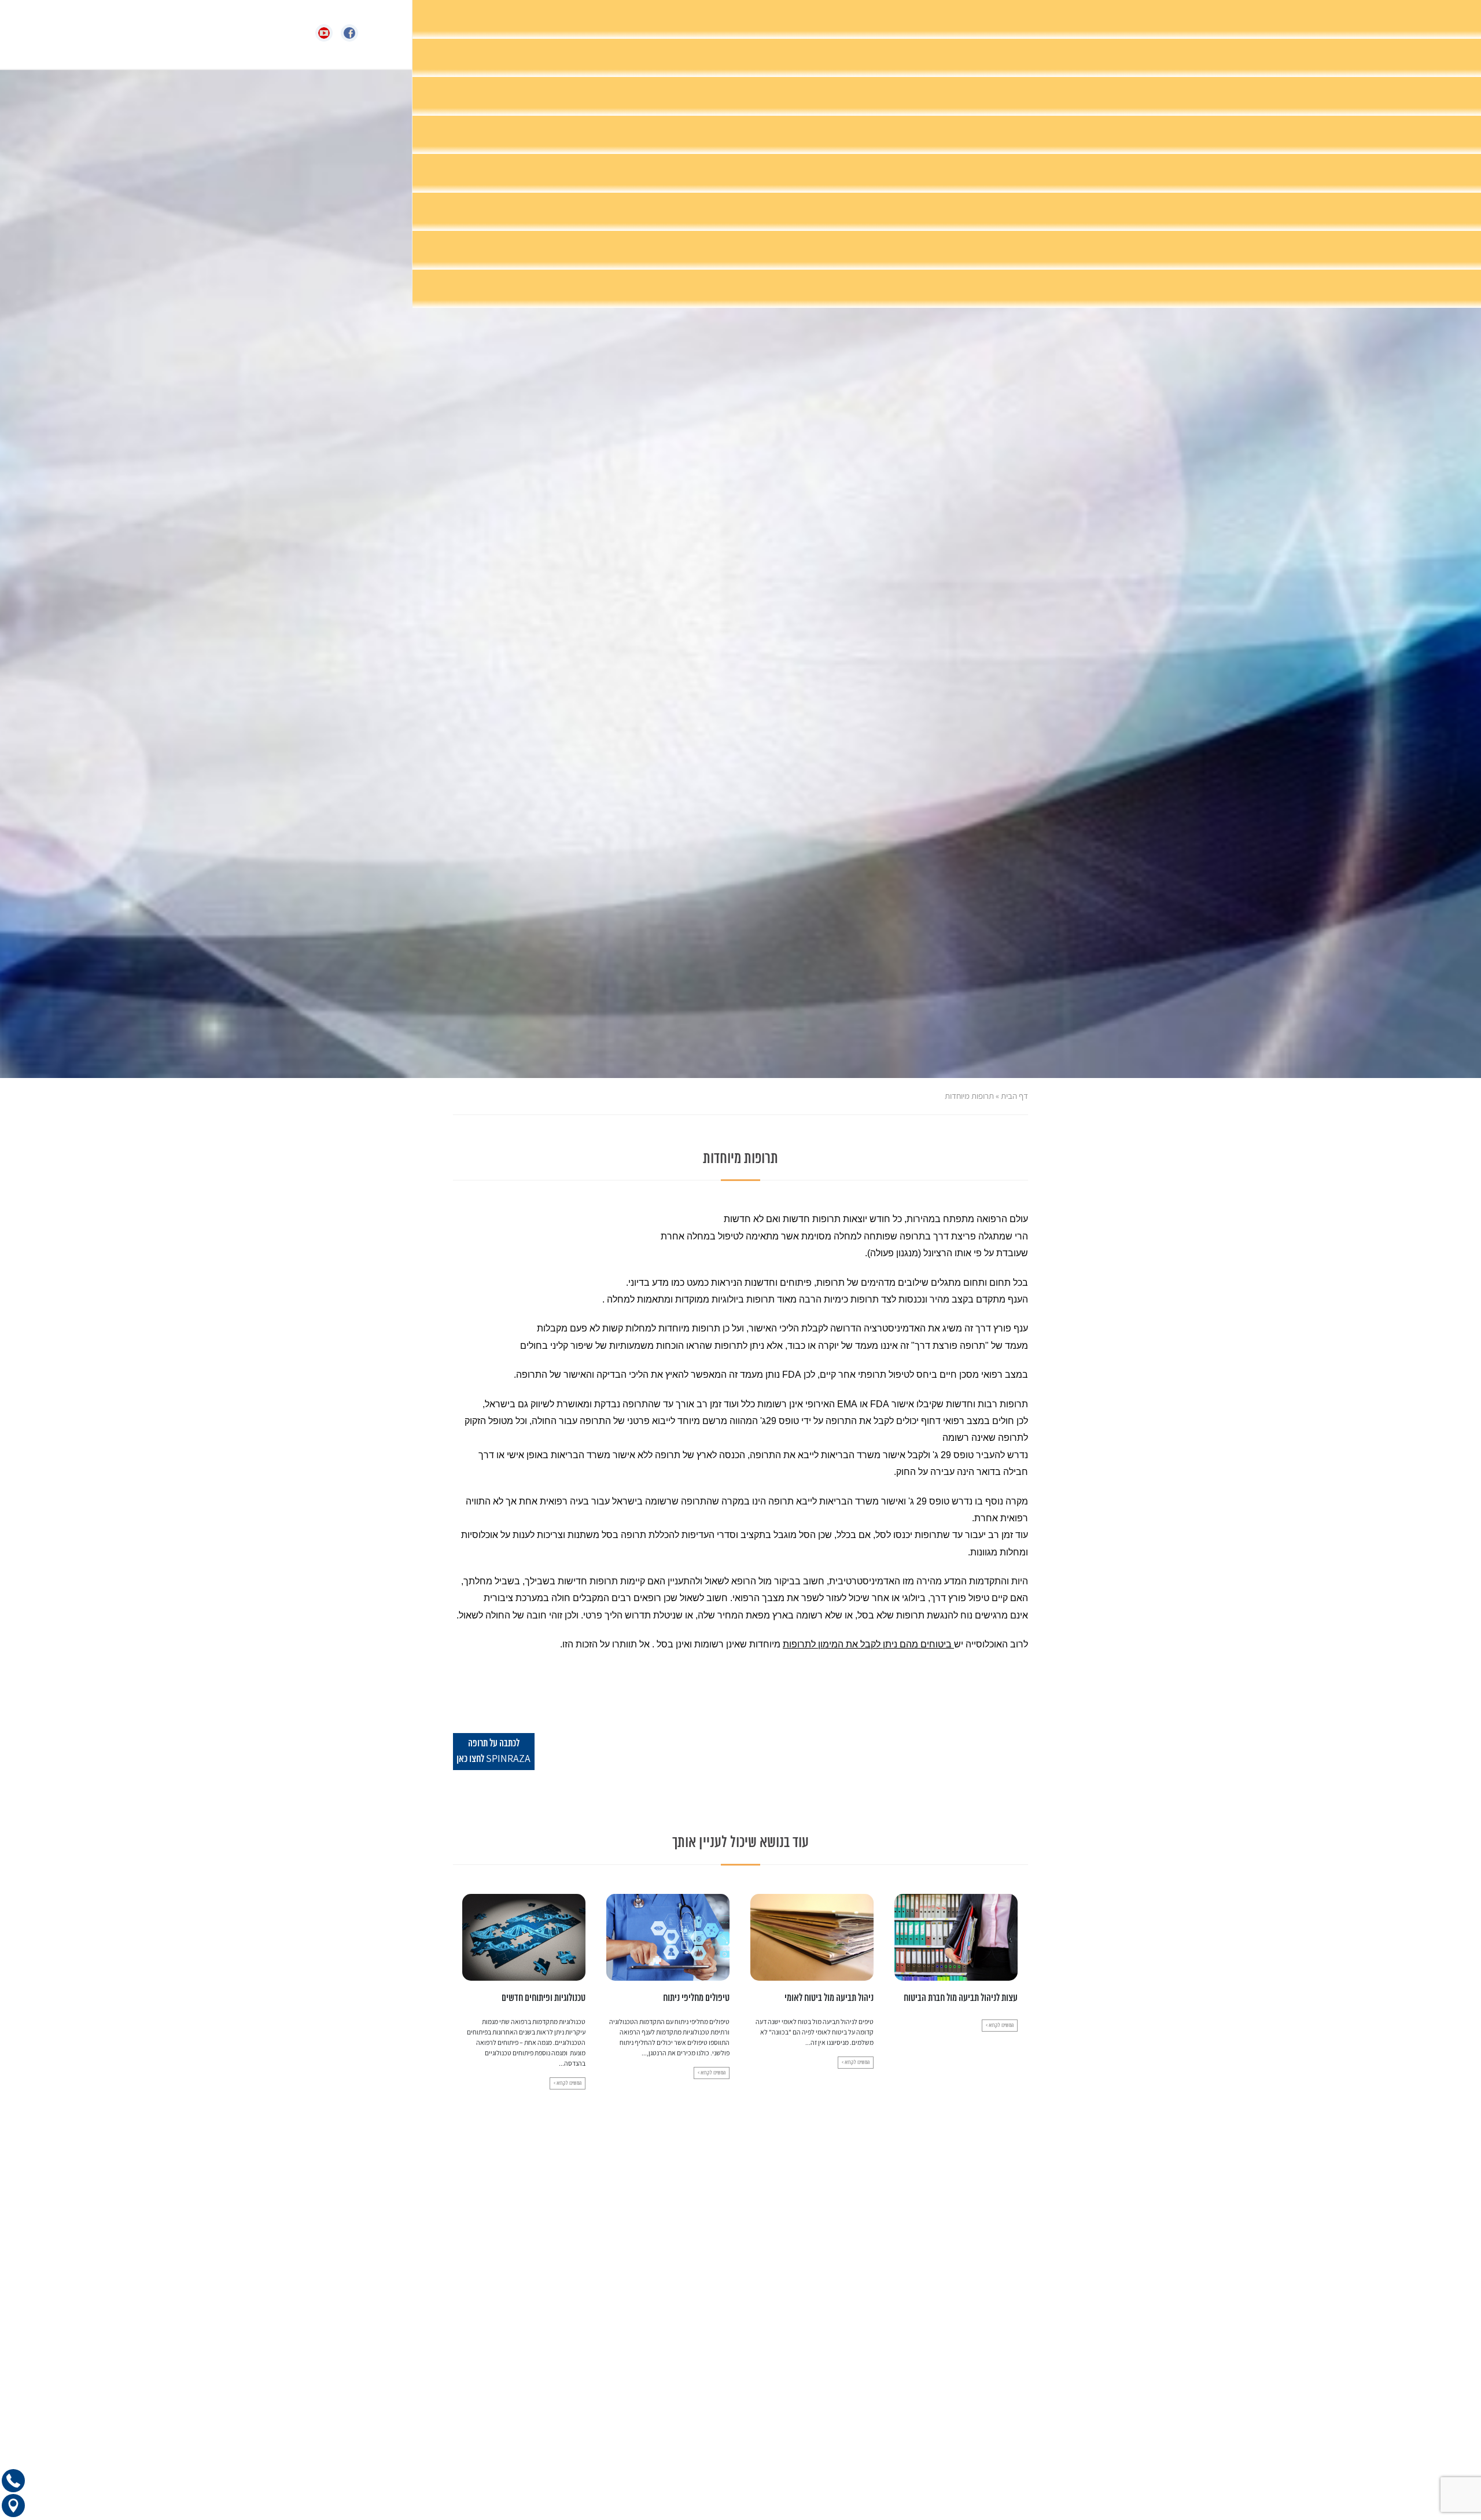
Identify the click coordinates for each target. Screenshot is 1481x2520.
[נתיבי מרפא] (766, 34)
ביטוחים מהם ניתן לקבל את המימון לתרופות (868, 1644)
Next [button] (460, 1973)
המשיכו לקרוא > (1000, 2063)
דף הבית (1014, 1096)
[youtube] (328, 33)
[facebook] (353, 33)
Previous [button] (1021, 1973)
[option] (956, 1981)
